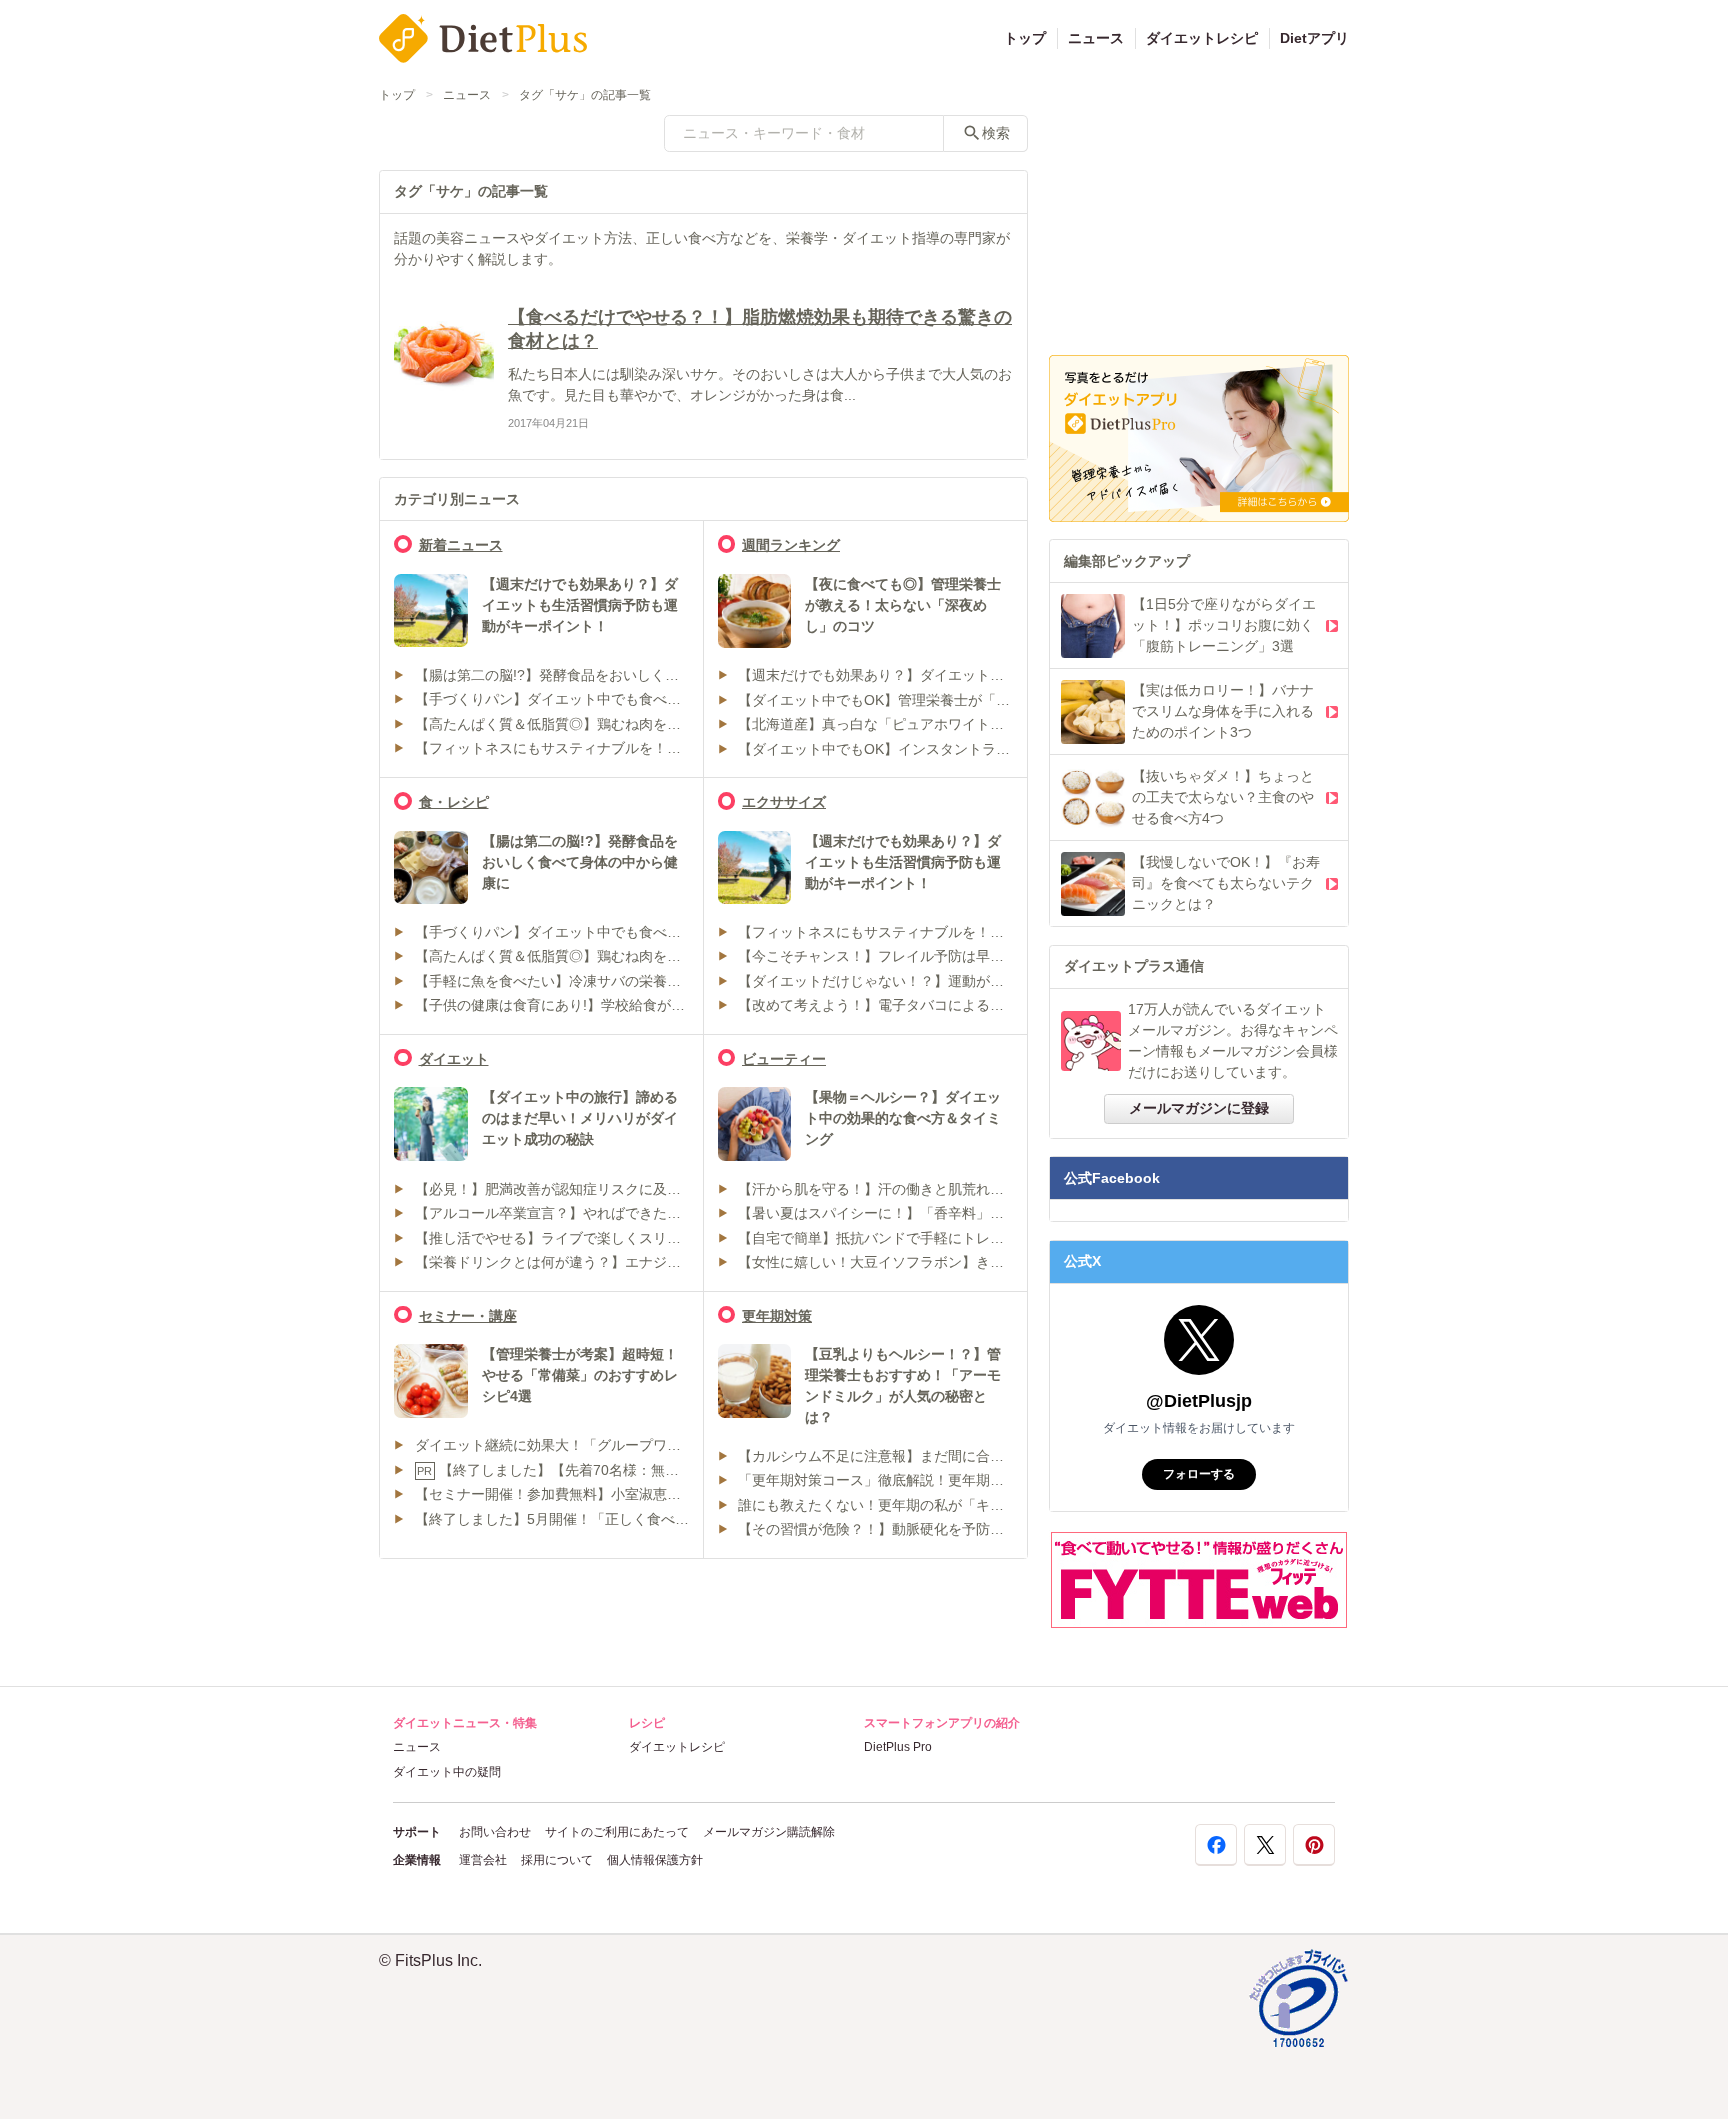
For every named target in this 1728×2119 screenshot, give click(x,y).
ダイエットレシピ (1202, 38)
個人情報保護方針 (655, 1860)
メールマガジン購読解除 (769, 1832)
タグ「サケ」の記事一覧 (585, 95)
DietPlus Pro (898, 1747)
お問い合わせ (495, 1832)
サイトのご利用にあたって (617, 1832)
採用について (557, 1860)
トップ (1025, 38)
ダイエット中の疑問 (447, 1772)
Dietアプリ (1314, 38)
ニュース (1096, 38)
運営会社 (483, 1860)
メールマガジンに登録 (1199, 1108)
